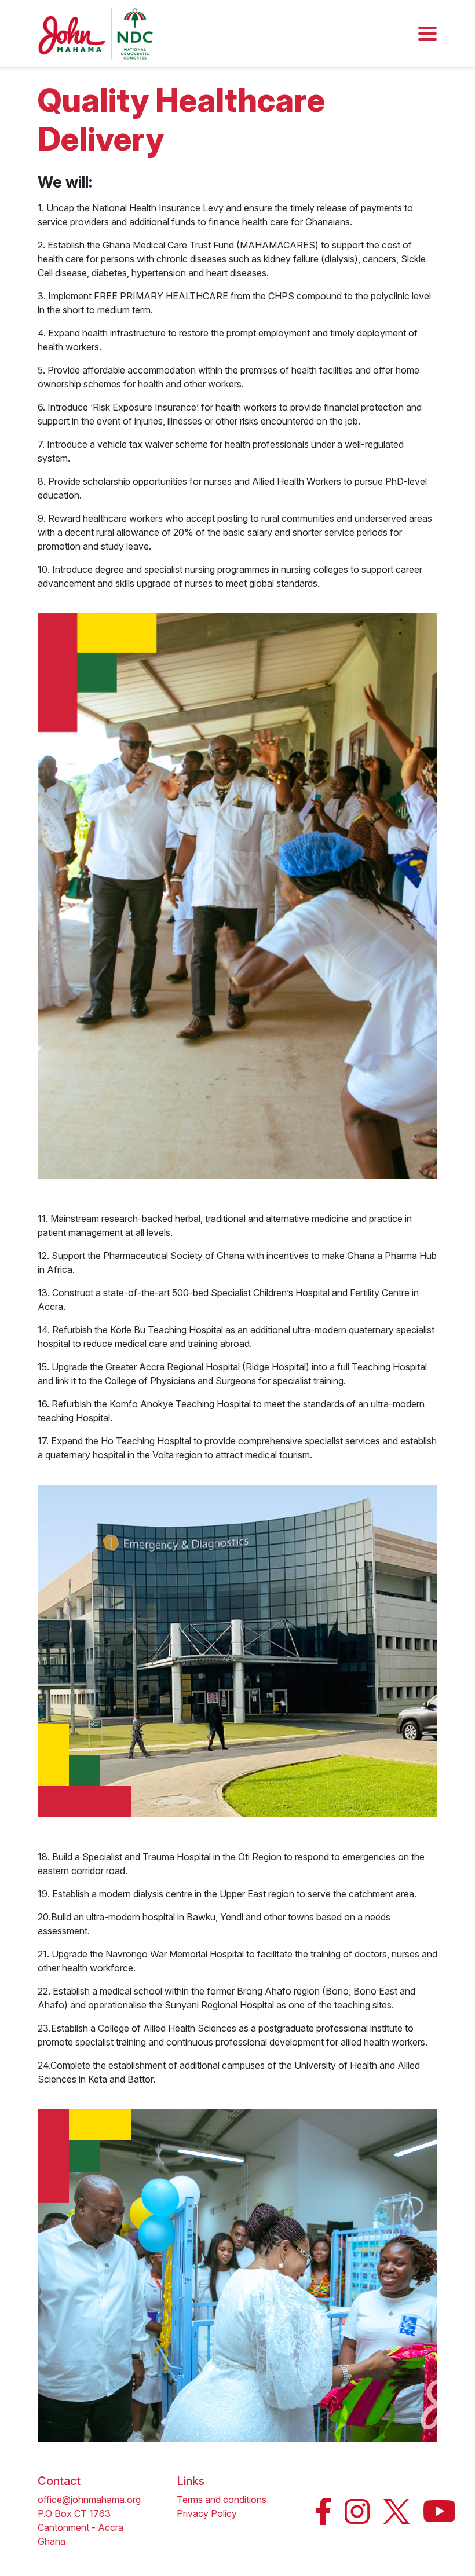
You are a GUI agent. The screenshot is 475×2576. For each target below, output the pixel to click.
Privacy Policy (207, 2513)
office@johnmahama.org (89, 2500)
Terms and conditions (222, 2500)
